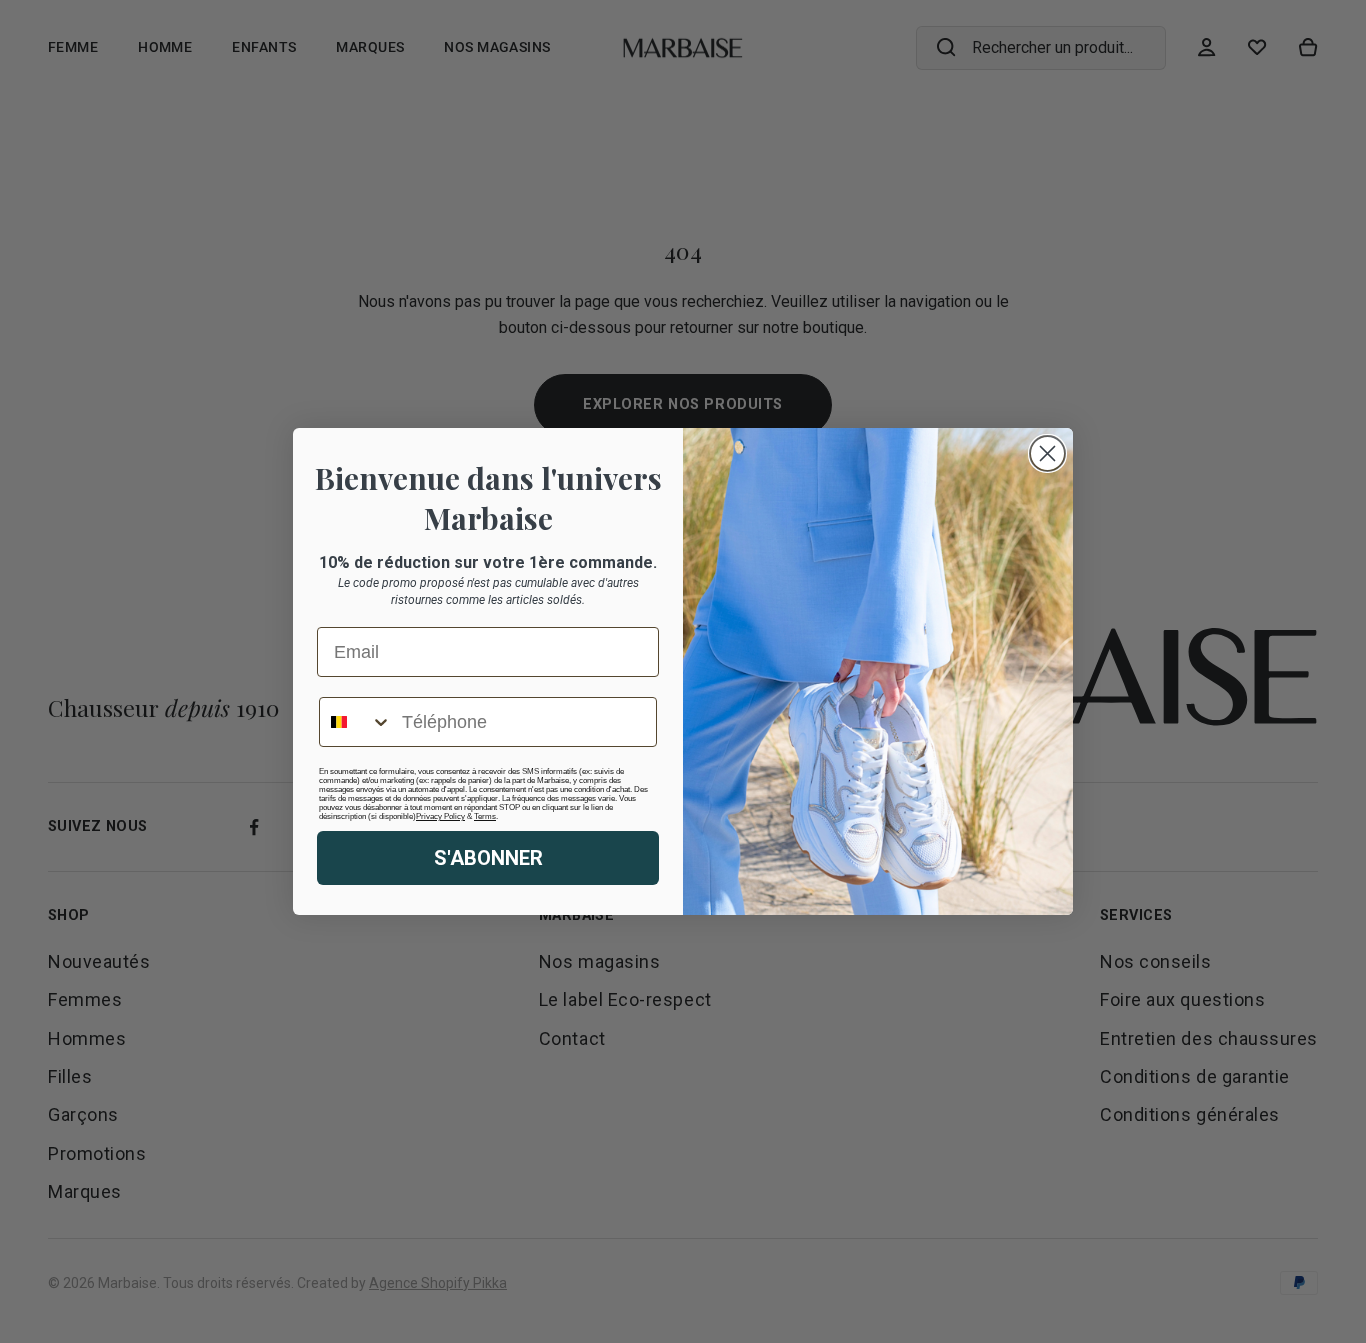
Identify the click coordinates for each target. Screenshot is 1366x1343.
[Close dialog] (1047, 453)
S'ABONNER (488, 858)
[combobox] (356, 722)
